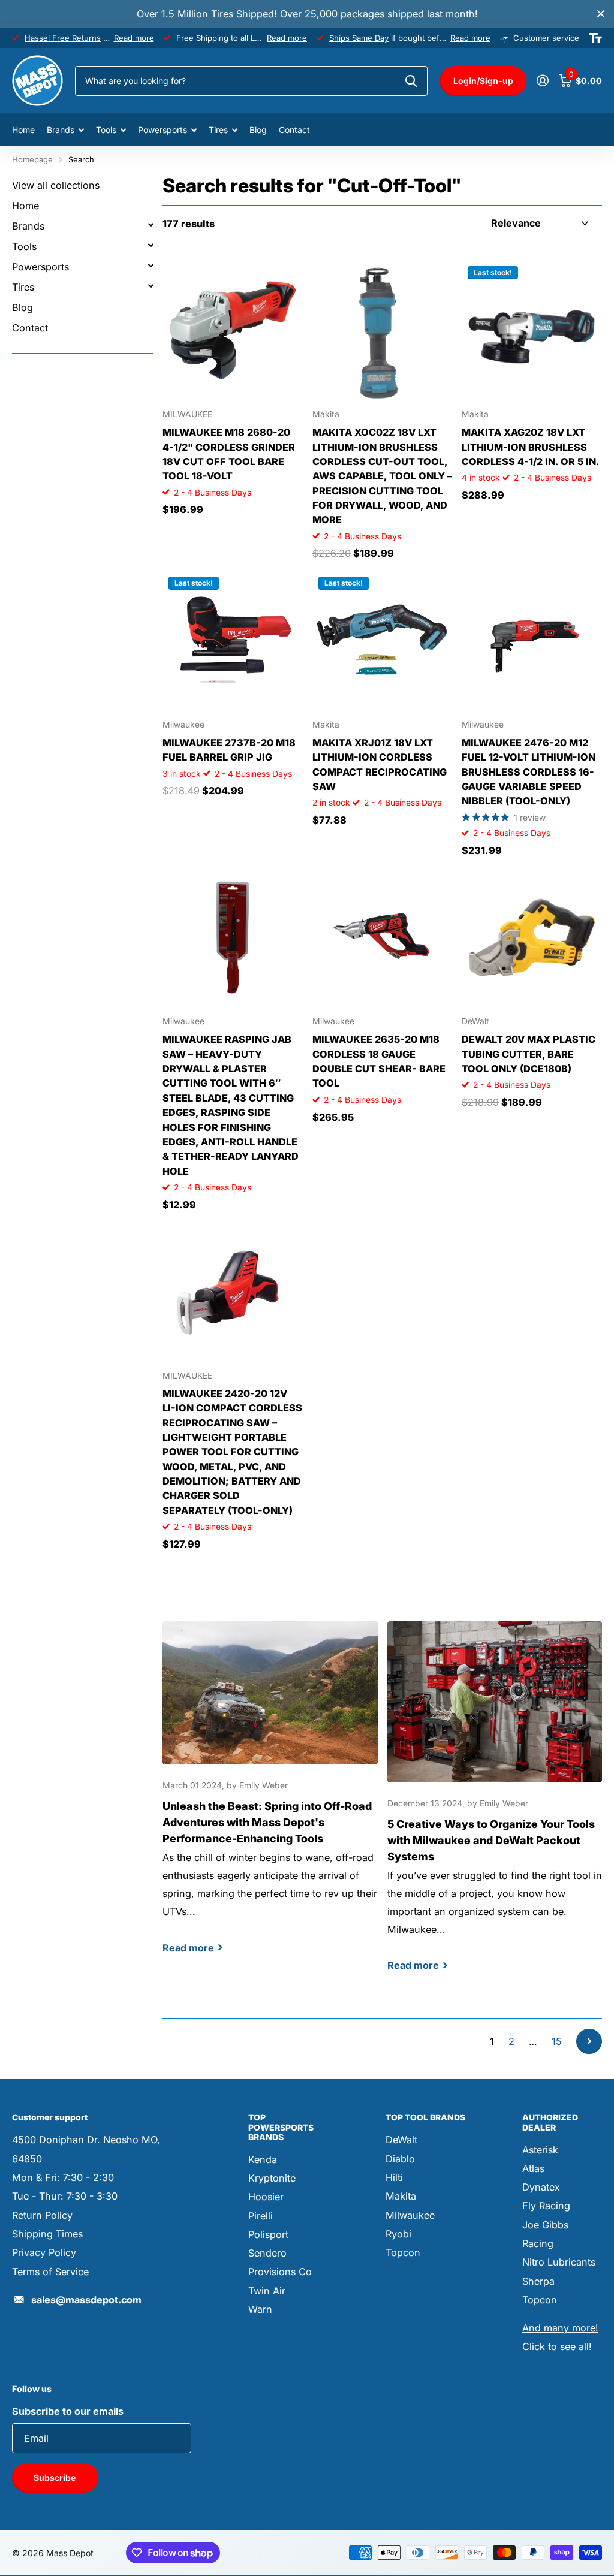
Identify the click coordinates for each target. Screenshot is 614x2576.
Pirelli (261, 2216)
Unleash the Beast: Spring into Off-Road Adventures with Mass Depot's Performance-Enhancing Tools (270, 1798)
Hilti (394, 2177)
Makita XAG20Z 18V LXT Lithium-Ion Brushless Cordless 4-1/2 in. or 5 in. (531, 447)
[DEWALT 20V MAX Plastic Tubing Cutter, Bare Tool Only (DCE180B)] (532, 937)
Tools (24, 246)
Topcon (403, 2252)
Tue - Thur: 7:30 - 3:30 (65, 2196)
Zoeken (411, 81)
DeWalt (401, 2140)
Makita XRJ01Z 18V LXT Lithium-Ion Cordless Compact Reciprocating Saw (380, 764)
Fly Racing (546, 2206)
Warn (260, 2309)
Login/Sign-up (483, 81)
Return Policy (42, 2215)
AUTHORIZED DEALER (550, 2122)
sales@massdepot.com (86, 2300)
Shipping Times (47, 2234)
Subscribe (55, 2477)
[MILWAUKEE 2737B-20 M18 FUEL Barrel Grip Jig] (233, 641)
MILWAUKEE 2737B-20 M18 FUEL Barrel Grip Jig (229, 750)
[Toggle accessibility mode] (595, 38)
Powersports (40, 267)
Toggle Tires (151, 286)
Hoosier (266, 2197)
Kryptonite (272, 2178)
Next (589, 2042)
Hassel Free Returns (63, 38)
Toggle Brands (151, 225)
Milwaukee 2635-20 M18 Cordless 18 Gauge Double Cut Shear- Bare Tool (379, 1061)
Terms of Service (50, 2272)
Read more (134, 38)
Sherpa (538, 2281)
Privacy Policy (44, 2252)
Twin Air (267, 2291)
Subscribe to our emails (68, 2411)
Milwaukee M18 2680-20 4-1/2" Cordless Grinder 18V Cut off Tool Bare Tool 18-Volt (229, 454)
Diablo (400, 2159)
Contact (294, 130)
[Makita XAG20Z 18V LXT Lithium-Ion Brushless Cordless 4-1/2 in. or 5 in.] (532, 330)
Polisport (268, 2234)
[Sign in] (542, 81)
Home (23, 130)
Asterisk (540, 2150)
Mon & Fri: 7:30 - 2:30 (63, 2177)
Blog (258, 130)
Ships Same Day (359, 38)
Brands (28, 226)
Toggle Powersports (151, 266)
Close (601, 14)
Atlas (533, 2168)
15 (557, 2041)
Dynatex (541, 2187)
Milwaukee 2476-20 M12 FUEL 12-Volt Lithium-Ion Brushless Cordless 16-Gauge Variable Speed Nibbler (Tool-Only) (529, 772)
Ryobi (398, 2234)
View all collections (56, 185)
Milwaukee (410, 2215)
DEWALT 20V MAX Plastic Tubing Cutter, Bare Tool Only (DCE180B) (529, 1054)
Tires (23, 287)
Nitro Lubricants (559, 2262)
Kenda (263, 2159)
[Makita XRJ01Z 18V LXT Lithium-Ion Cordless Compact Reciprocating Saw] (383, 641)
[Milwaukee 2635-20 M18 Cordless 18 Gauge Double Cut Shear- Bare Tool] (383, 937)
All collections (65, 130)
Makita (401, 2196)
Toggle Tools (151, 245)
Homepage (32, 159)
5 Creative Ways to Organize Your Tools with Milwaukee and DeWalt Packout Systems (495, 1807)
